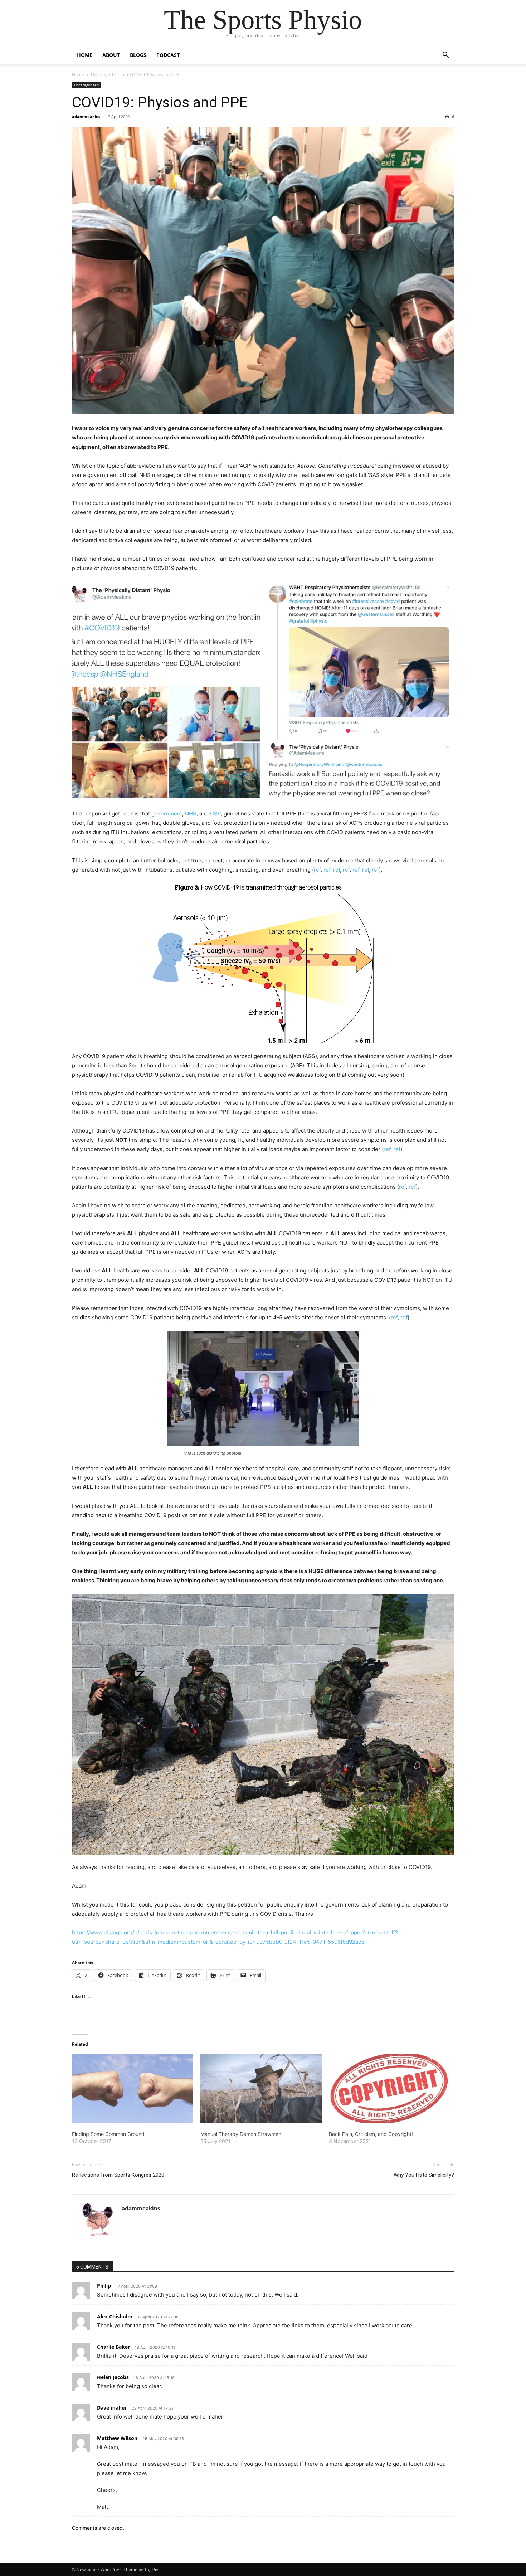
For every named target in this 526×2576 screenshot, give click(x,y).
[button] (445, 56)
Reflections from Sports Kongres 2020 (118, 2175)
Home (85, 55)
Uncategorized (106, 75)
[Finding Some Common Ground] (133, 2089)
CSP (215, 814)
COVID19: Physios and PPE (160, 102)
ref (317, 870)
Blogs (138, 55)
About (111, 55)
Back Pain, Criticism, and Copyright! (371, 2134)
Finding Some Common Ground (108, 2134)
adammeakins (86, 116)
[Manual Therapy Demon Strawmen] (261, 2089)
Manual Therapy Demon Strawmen (241, 2134)
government (167, 814)
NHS (191, 814)
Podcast (168, 55)
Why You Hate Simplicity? (424, 2175)
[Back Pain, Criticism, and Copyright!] (389, 2089)
